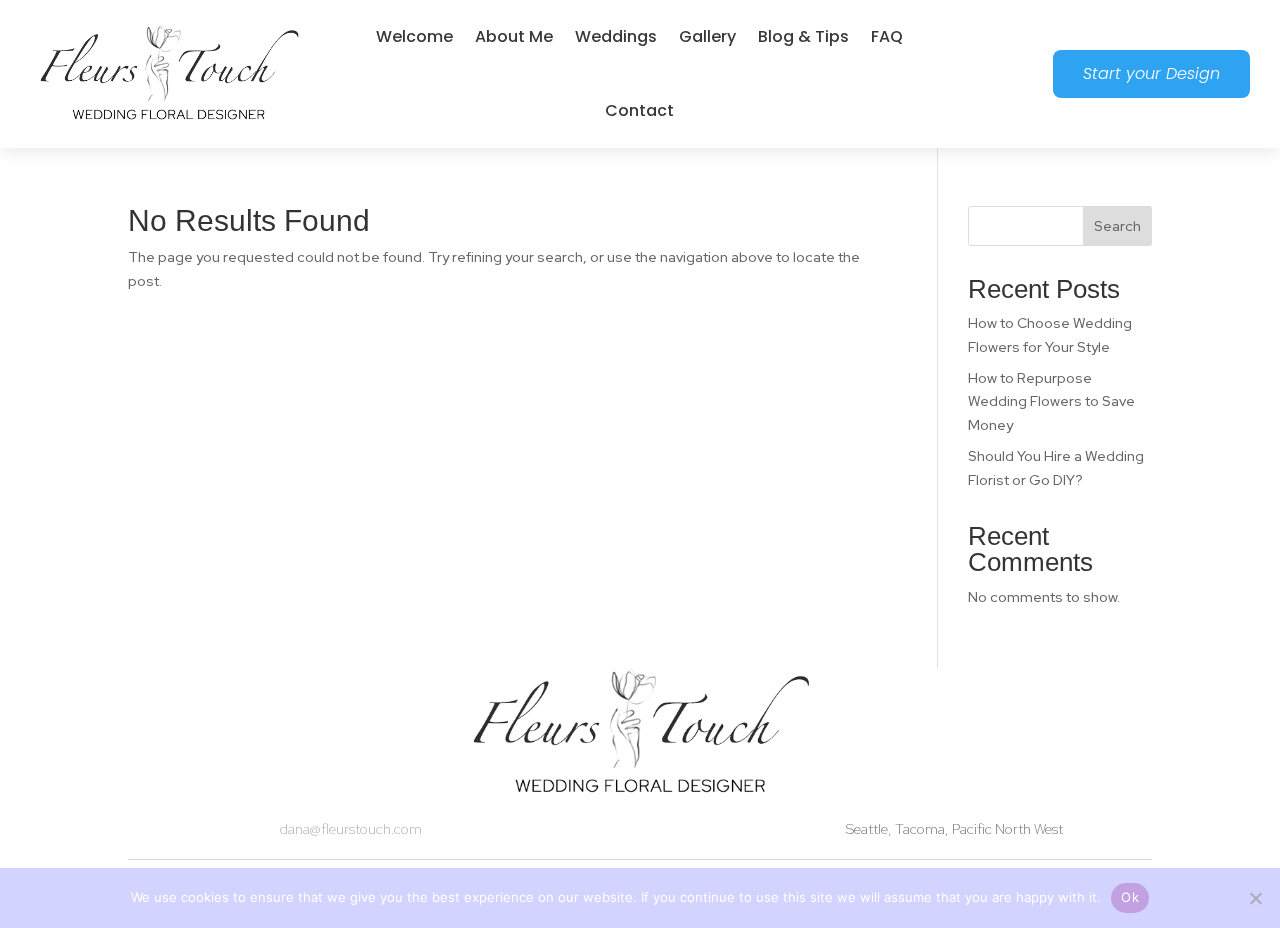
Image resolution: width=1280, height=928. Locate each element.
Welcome (414, 36)
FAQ (887, 36)
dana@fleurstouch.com (351, 829)
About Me (514, 36)
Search (1117, 226)
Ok (1130, 897)
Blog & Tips (803, 36)
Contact (639, 110)
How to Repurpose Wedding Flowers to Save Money (1051, 402)
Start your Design (1151, 73)
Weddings (616, 36)
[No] (1255, 898)
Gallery (707, 36)
